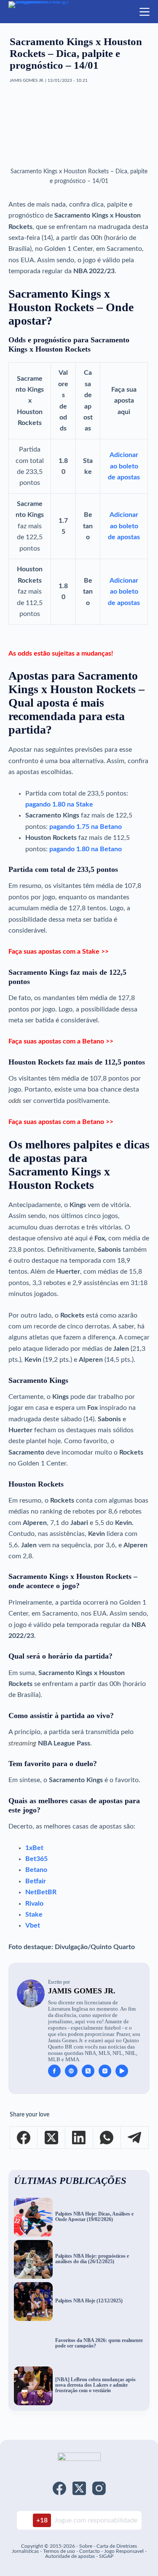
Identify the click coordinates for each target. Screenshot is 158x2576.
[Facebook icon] (54, 2071)
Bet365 (36, 1859)
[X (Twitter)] (51, 2138)
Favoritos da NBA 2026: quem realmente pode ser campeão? (99, 2343)
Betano (36, 1870)
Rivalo (34, 1904)
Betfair (36, 1881)
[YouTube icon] (122, 2071)
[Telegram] (135, 2138)
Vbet (33, 1925)
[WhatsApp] (107, 2138)
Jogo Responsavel (125, 2551)
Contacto (90, 2551)
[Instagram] (99, 2488)
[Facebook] (24, 2138)
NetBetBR (41, 1892)
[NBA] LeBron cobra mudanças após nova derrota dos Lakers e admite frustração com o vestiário (95, 2385)
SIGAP (106, 2556)
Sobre (86, 2546)
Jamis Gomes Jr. (82, 1991)
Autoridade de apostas (70, 2556)
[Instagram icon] (105, 2071)
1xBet (34, 1848)
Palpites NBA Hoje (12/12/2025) (89, 2301)
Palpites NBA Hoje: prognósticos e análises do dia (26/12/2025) (92, 2259)
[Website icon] (71, 2071)
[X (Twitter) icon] (88, 2071)
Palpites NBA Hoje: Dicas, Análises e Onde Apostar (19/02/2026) (94, 2217)
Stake (34, 1915)
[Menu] (145, 12)
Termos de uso (59, 2551)
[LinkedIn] (79, 2138)
